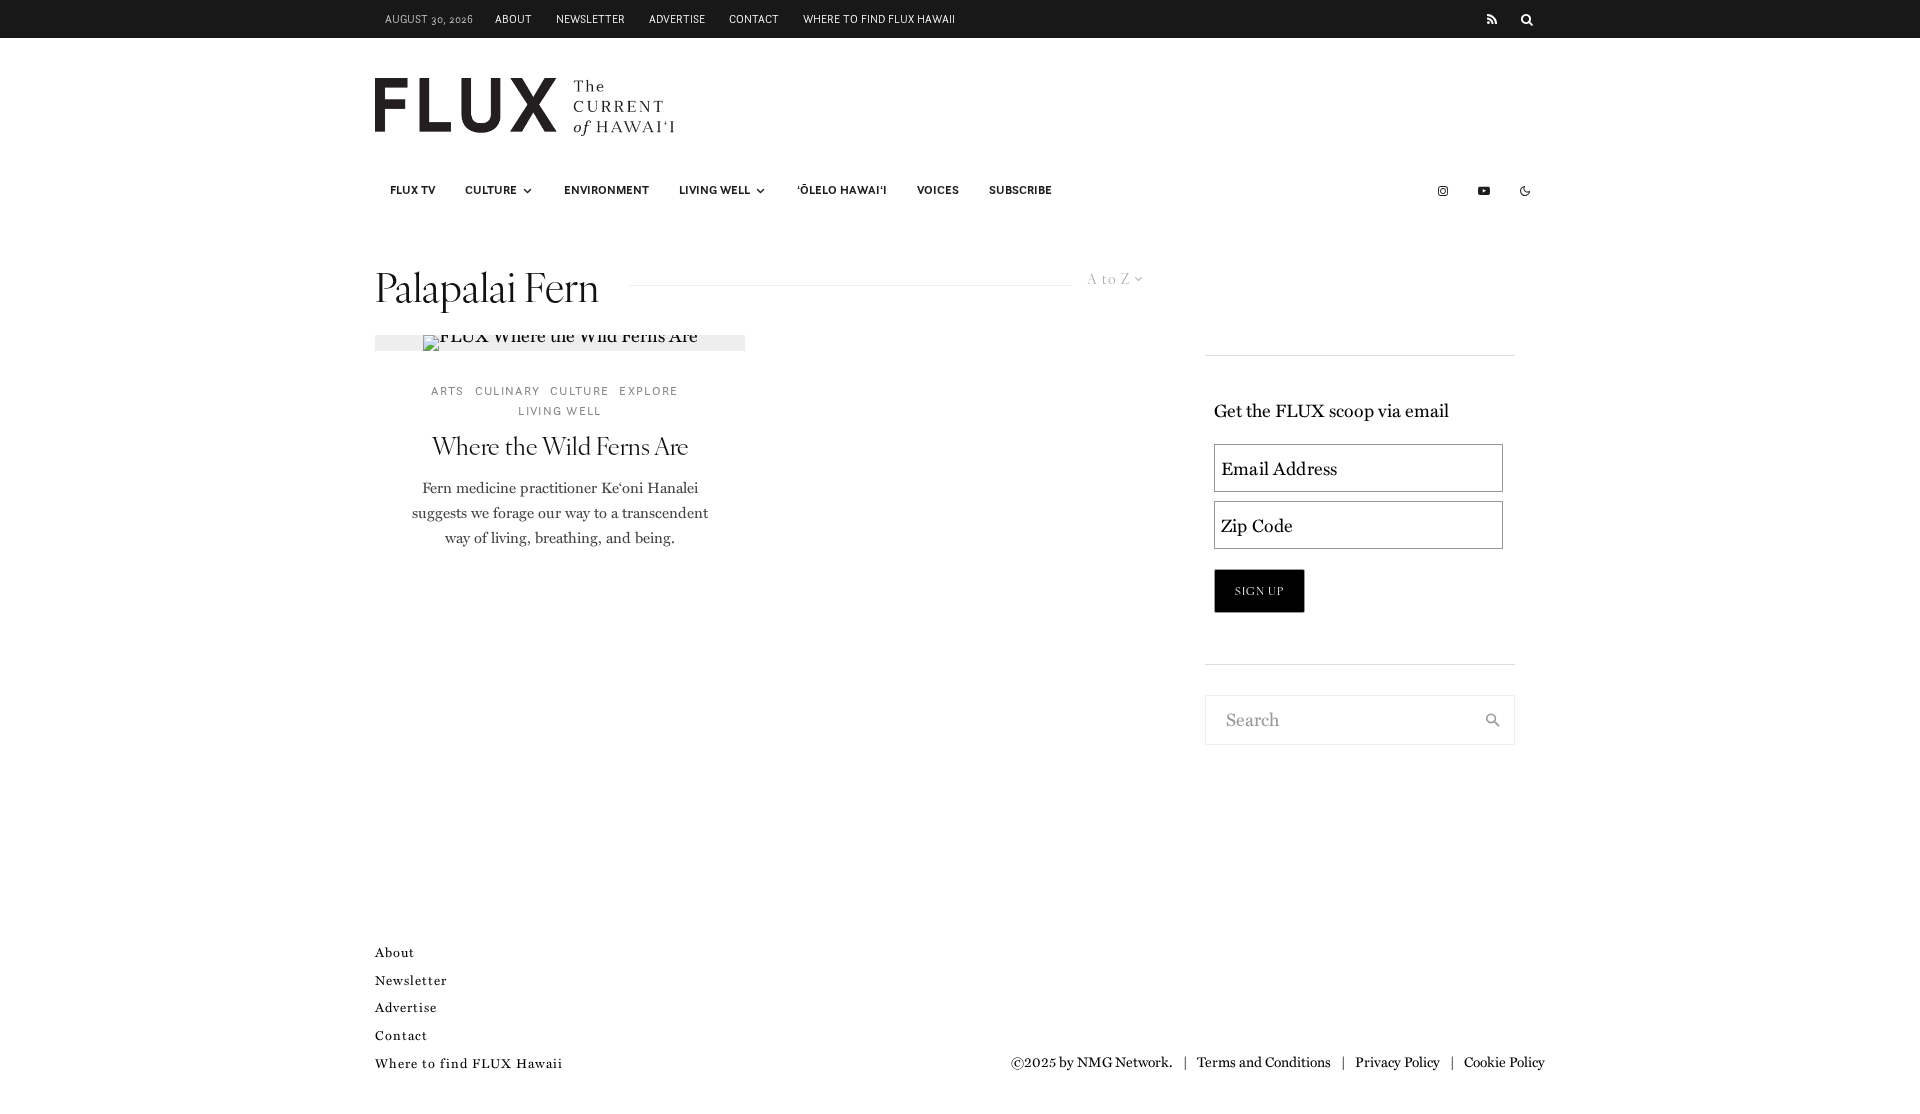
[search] (1493, 720)
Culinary (508, 390)
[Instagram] (1443, 191)
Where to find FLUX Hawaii (879, 19)
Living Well (714, 190)
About (513, 19)
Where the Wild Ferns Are (560, 445)
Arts (447, 390)
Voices (938, 190)
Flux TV (412, 190)
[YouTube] (1484, 191)
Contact (754, 19)
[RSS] (1492, 19)
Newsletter (590, 19)
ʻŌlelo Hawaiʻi (842, 190)
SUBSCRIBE (1020, 190)
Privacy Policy (1397, 1061)
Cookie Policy (1504, 1061)
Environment (606, 190)
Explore (648, 390)
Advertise (677, 19)
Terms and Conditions (1264, 1061)
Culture (491, 190)
